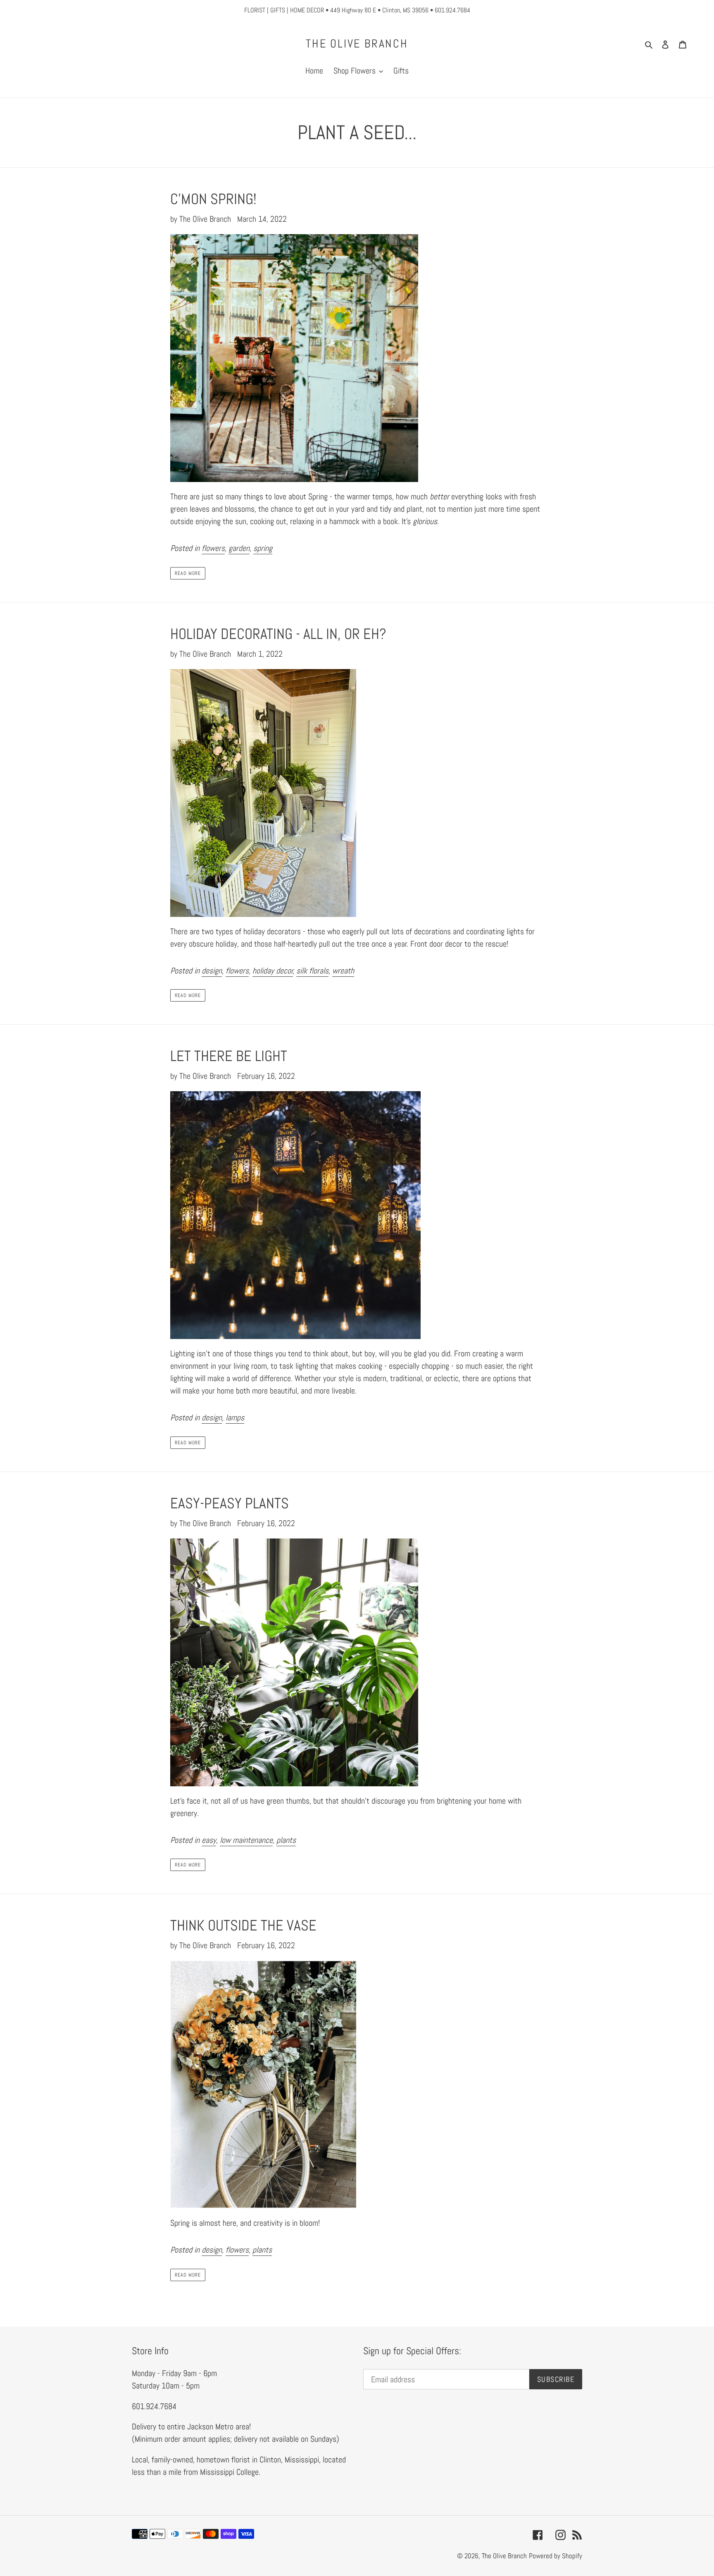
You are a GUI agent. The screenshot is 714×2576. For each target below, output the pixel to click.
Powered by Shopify (556, 2556)
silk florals (312, 971)
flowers (213, 548)
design (212, 971)
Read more (188, 573)
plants (286, 1840)
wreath (343, 971)
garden (239, 548)
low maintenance (246, 1840)
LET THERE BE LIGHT (229, 1056)
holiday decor (273, 971)
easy (209, 1840)
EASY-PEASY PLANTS (230, 1503)
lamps (235, 1417)
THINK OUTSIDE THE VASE (243, 1925)
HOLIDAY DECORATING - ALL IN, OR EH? (278, 634)
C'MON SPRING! (213, 199)
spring (263, 548)
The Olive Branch (357, 44)
